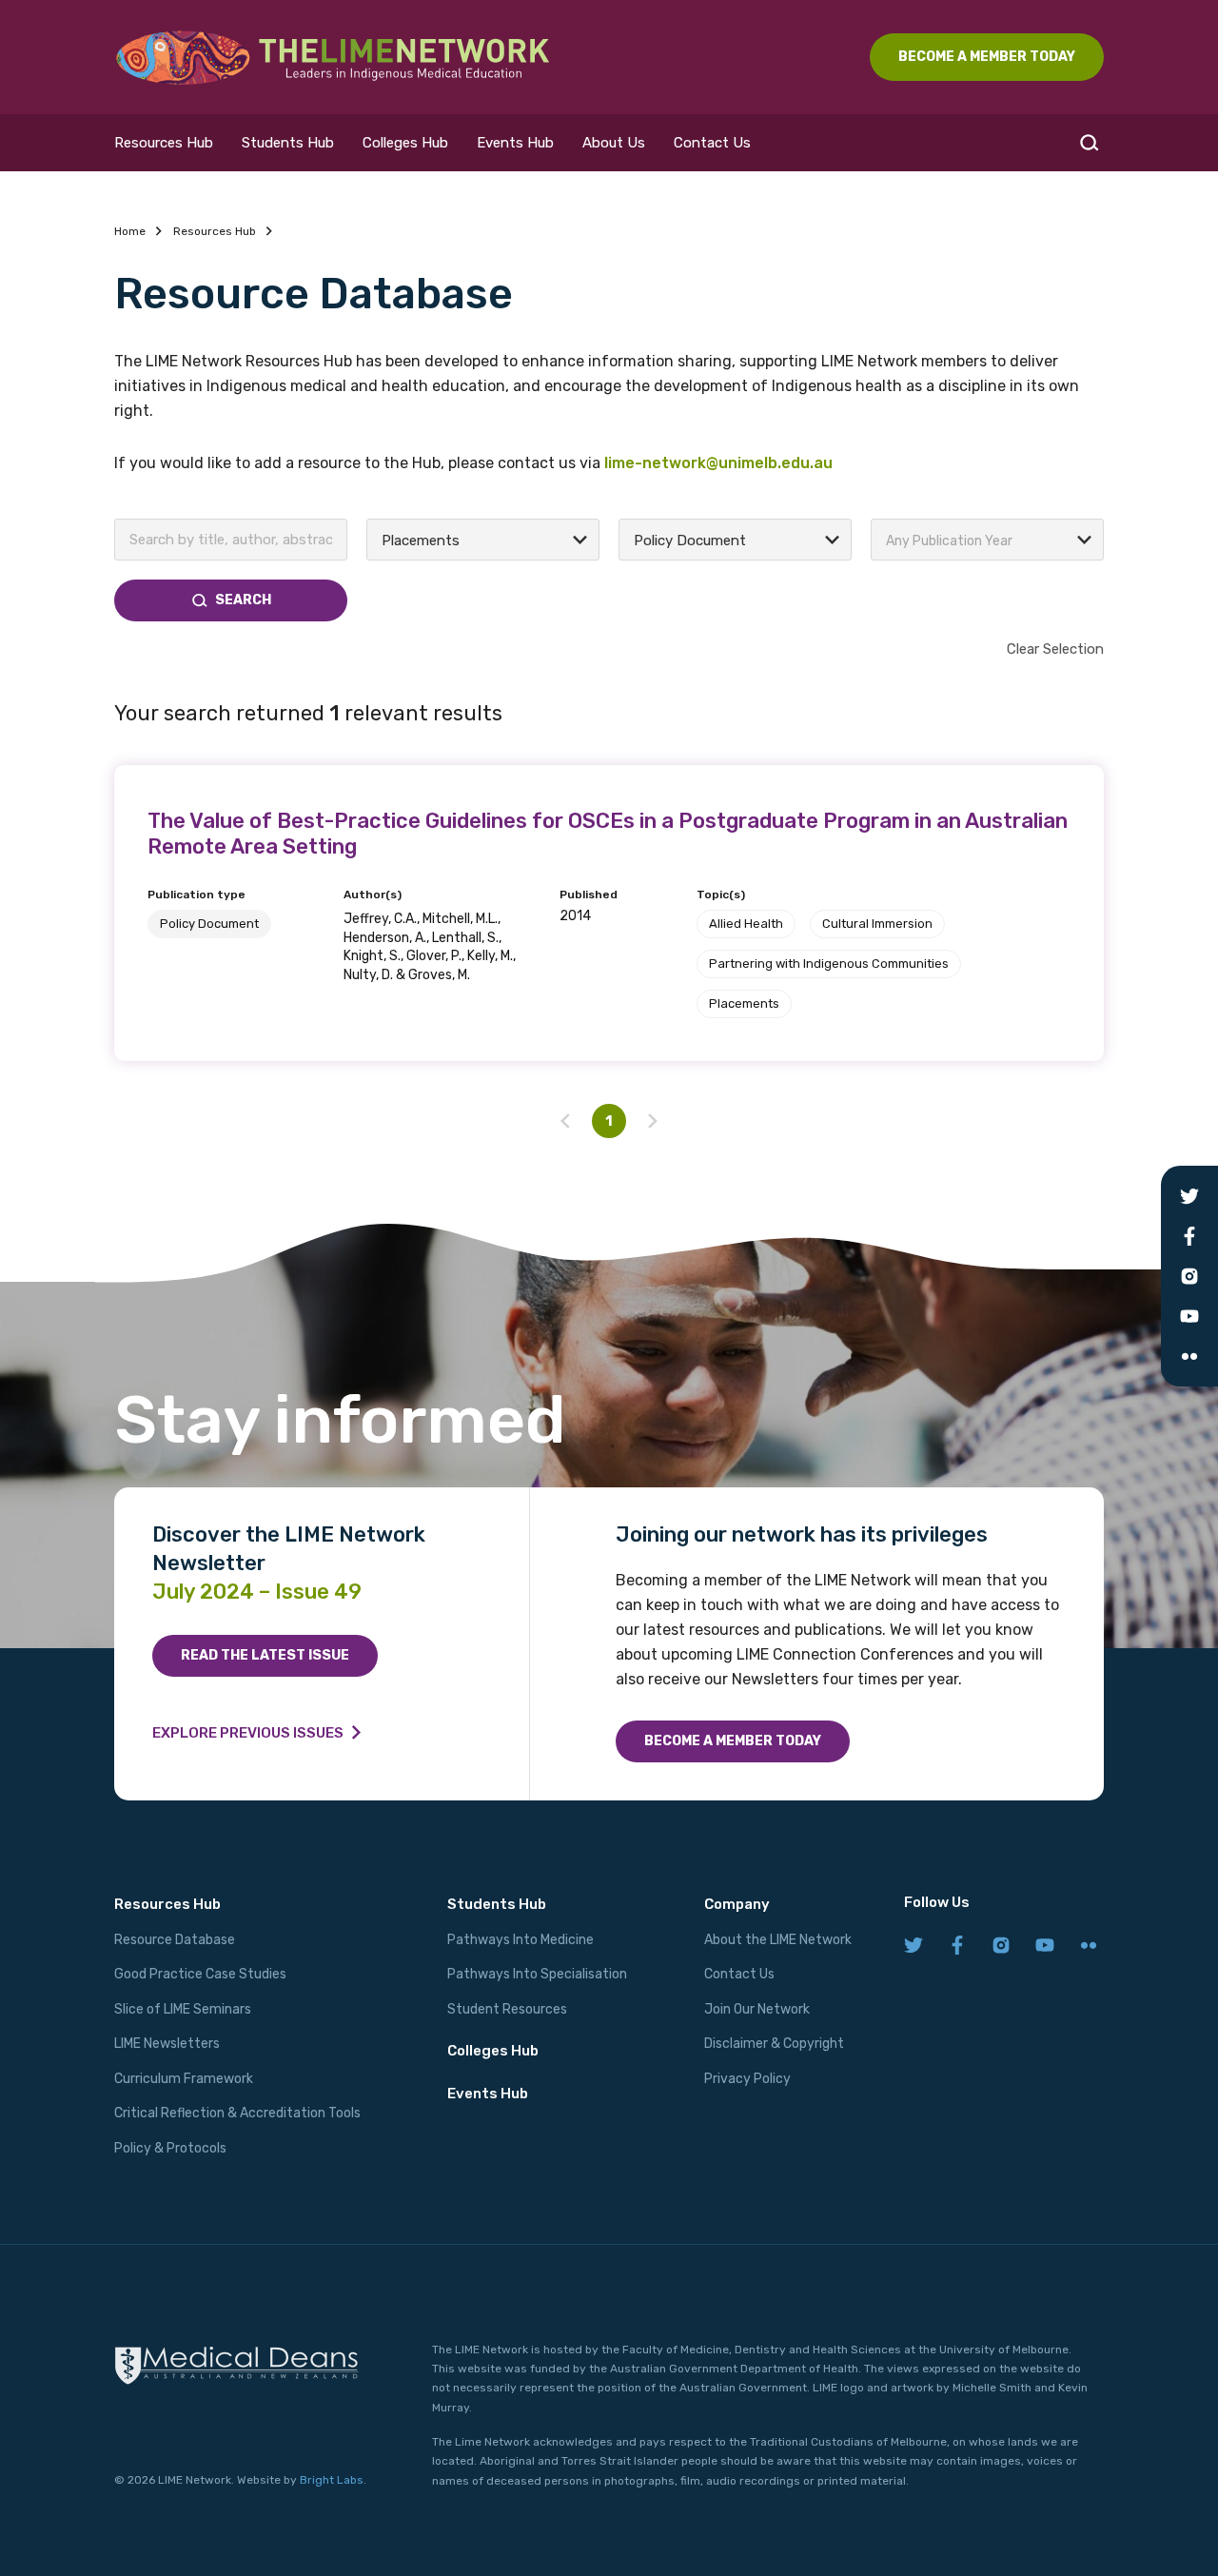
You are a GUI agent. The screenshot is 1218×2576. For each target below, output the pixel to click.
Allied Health (746, 924)
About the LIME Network (778, 1940)
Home (130, 231)
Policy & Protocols (170, 2148)
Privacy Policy (747, 2079)
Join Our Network (757, 2009)
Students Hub (288, 143)
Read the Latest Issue (265, 1655)
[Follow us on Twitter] (913, 1947)
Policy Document (209, 924)
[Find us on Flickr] (1089, 1947)
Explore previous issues (248, 1733)
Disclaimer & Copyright (774, 2044)
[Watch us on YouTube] (1045, 1947)
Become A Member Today (987, 57)
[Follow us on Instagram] (1001, 1947)
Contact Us (712, 143)
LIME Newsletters (167, 2044)
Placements (744, 1003)
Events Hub (515, 143)
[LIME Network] (333, 57)
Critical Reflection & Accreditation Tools (237, 2113)
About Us (614, 143)
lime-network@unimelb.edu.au (718, 463)
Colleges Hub (405, 143)
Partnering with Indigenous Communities (829, 964)
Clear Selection (1055, 649)
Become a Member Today (733, 1741)
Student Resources (507, 2009)
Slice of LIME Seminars (183, 2009)
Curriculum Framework (184, 2079)
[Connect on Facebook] (957, 1947)
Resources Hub (164, 143)
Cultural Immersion (877, 924)
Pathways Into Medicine (521, 1940)
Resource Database (175, 1940)
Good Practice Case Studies (200, 1974)
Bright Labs (332, 2480)
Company (737, 1904)
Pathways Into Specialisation (537, 1974)
